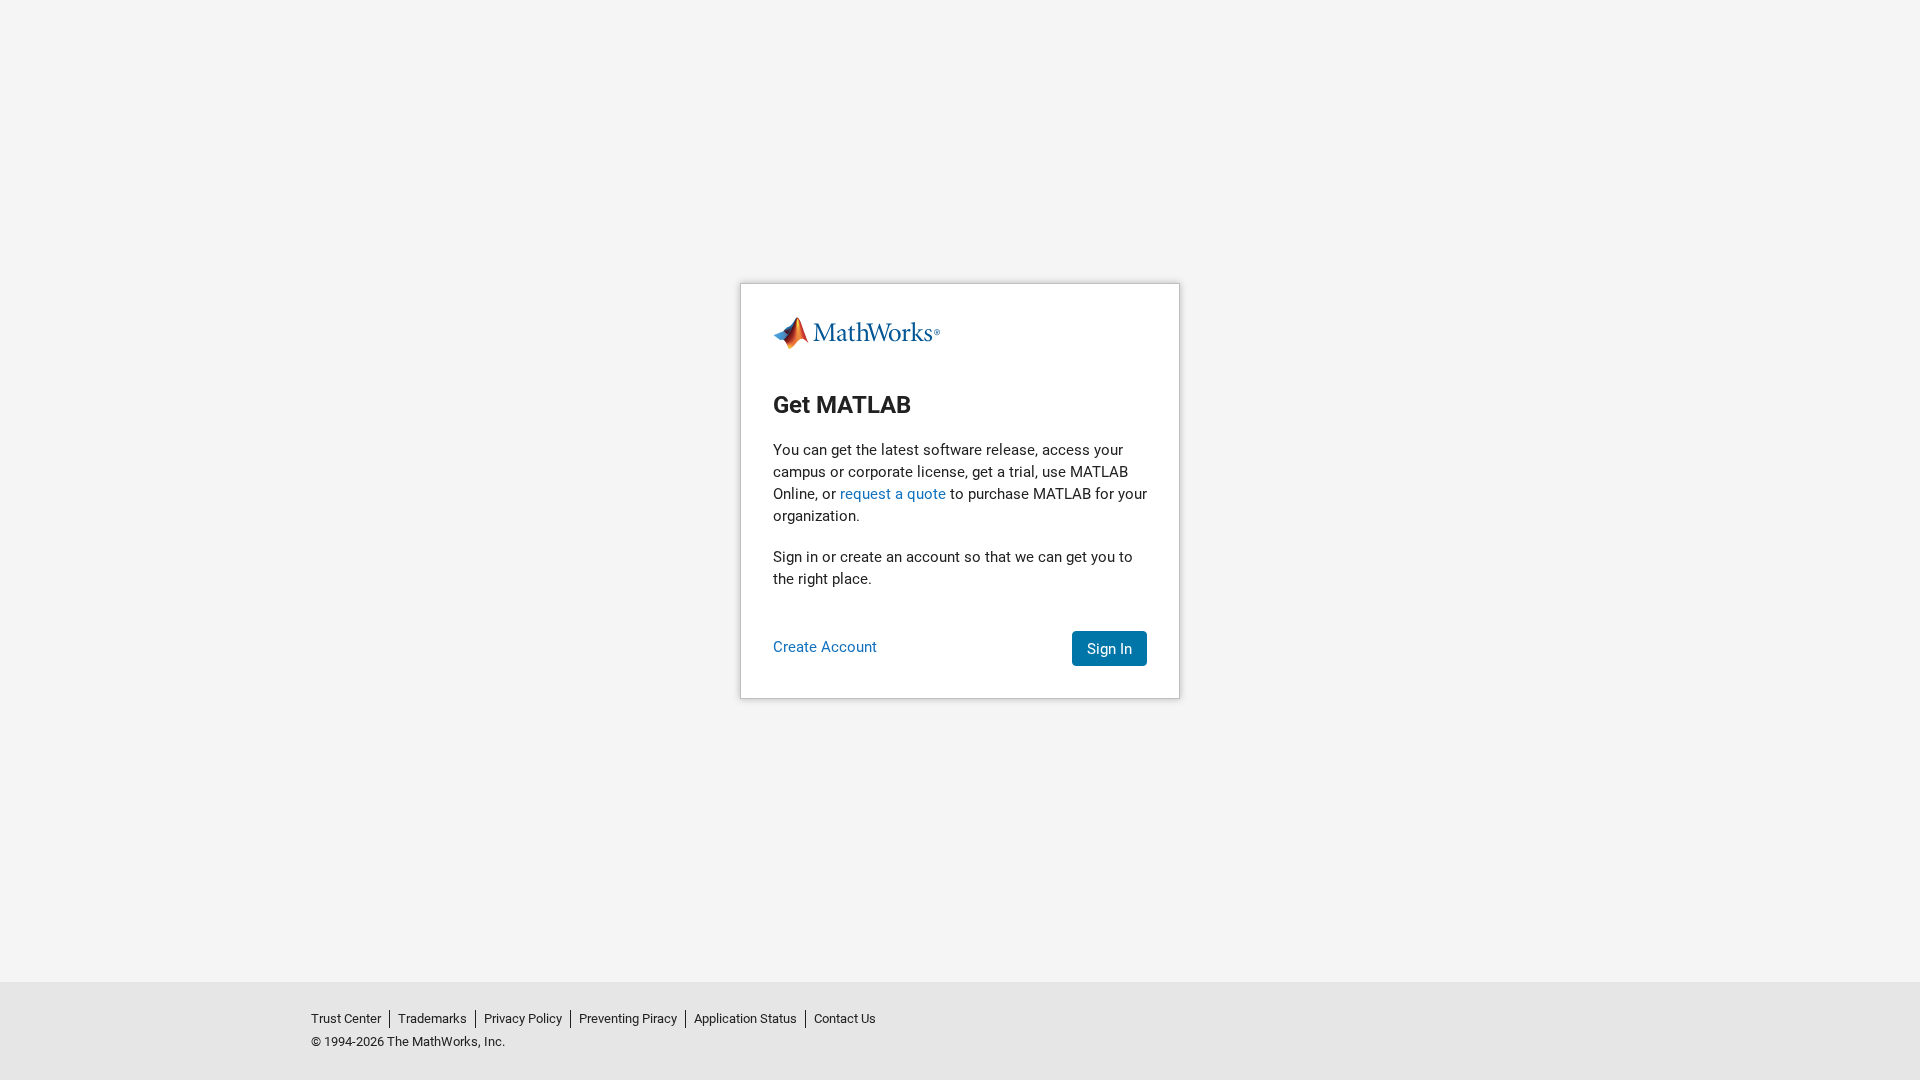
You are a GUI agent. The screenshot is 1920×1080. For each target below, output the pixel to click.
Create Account (825, 647)
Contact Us (845, 1018)
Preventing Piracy (628, 1018)
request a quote (893, 494)
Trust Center (346, 1018)
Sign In (1109, 649)
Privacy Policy (523, 1018)
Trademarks (432, 1018)
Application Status (745, 1018)
